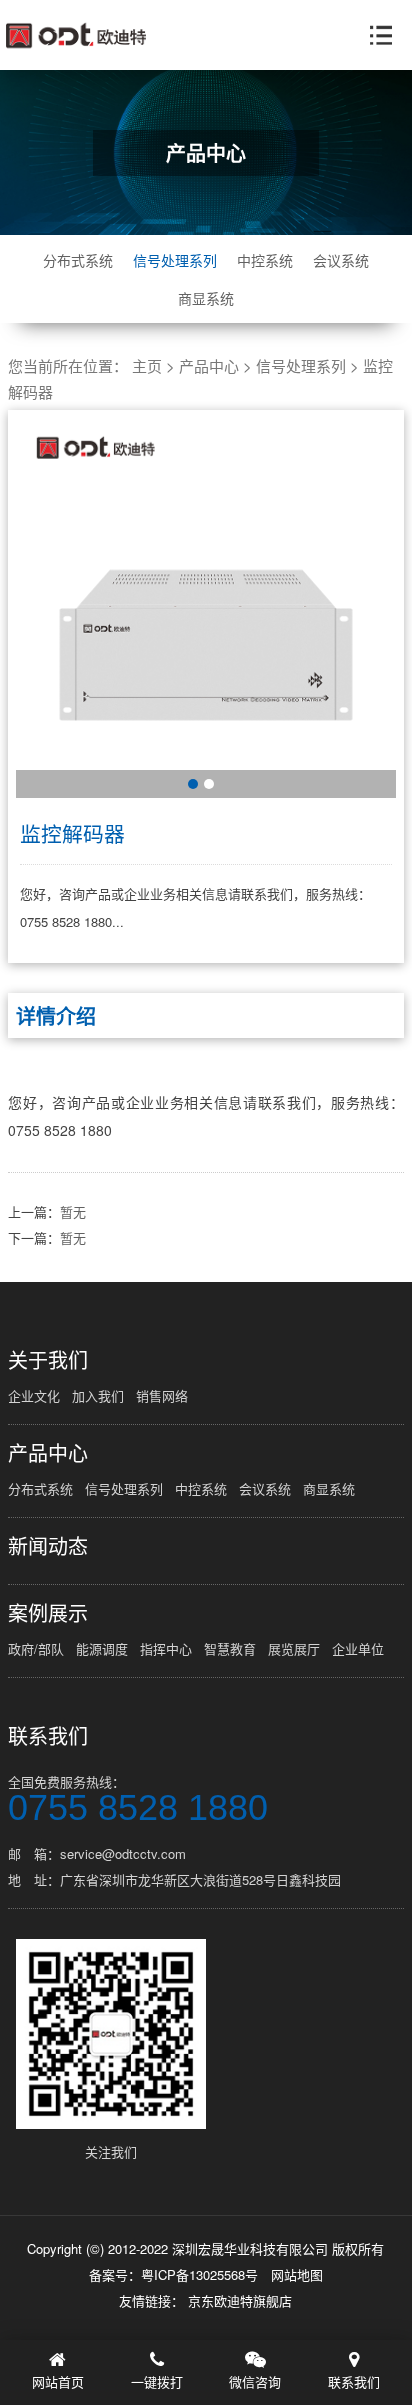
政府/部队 (36, 1648)
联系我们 (48, 1736)
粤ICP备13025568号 (199, 2274)
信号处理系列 (175, 260)
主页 (147, 365)
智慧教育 (230, 1648)
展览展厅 (294, 1648)
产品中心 (209, 365)
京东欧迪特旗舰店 (240, 2300)
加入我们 (98, 1395)
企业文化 (34, 1395)
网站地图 (297, 2274)
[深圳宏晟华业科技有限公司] (76, 35)
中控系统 (265, 260)
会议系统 (341, 260)
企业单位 (358, 1648)
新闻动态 (48, 1546)
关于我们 (48, 1360)
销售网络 (162, 1395)
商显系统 (206, 298)
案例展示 (48, 1613)
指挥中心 (166, 1648)
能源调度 (102, 1648)
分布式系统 (78, 260)
